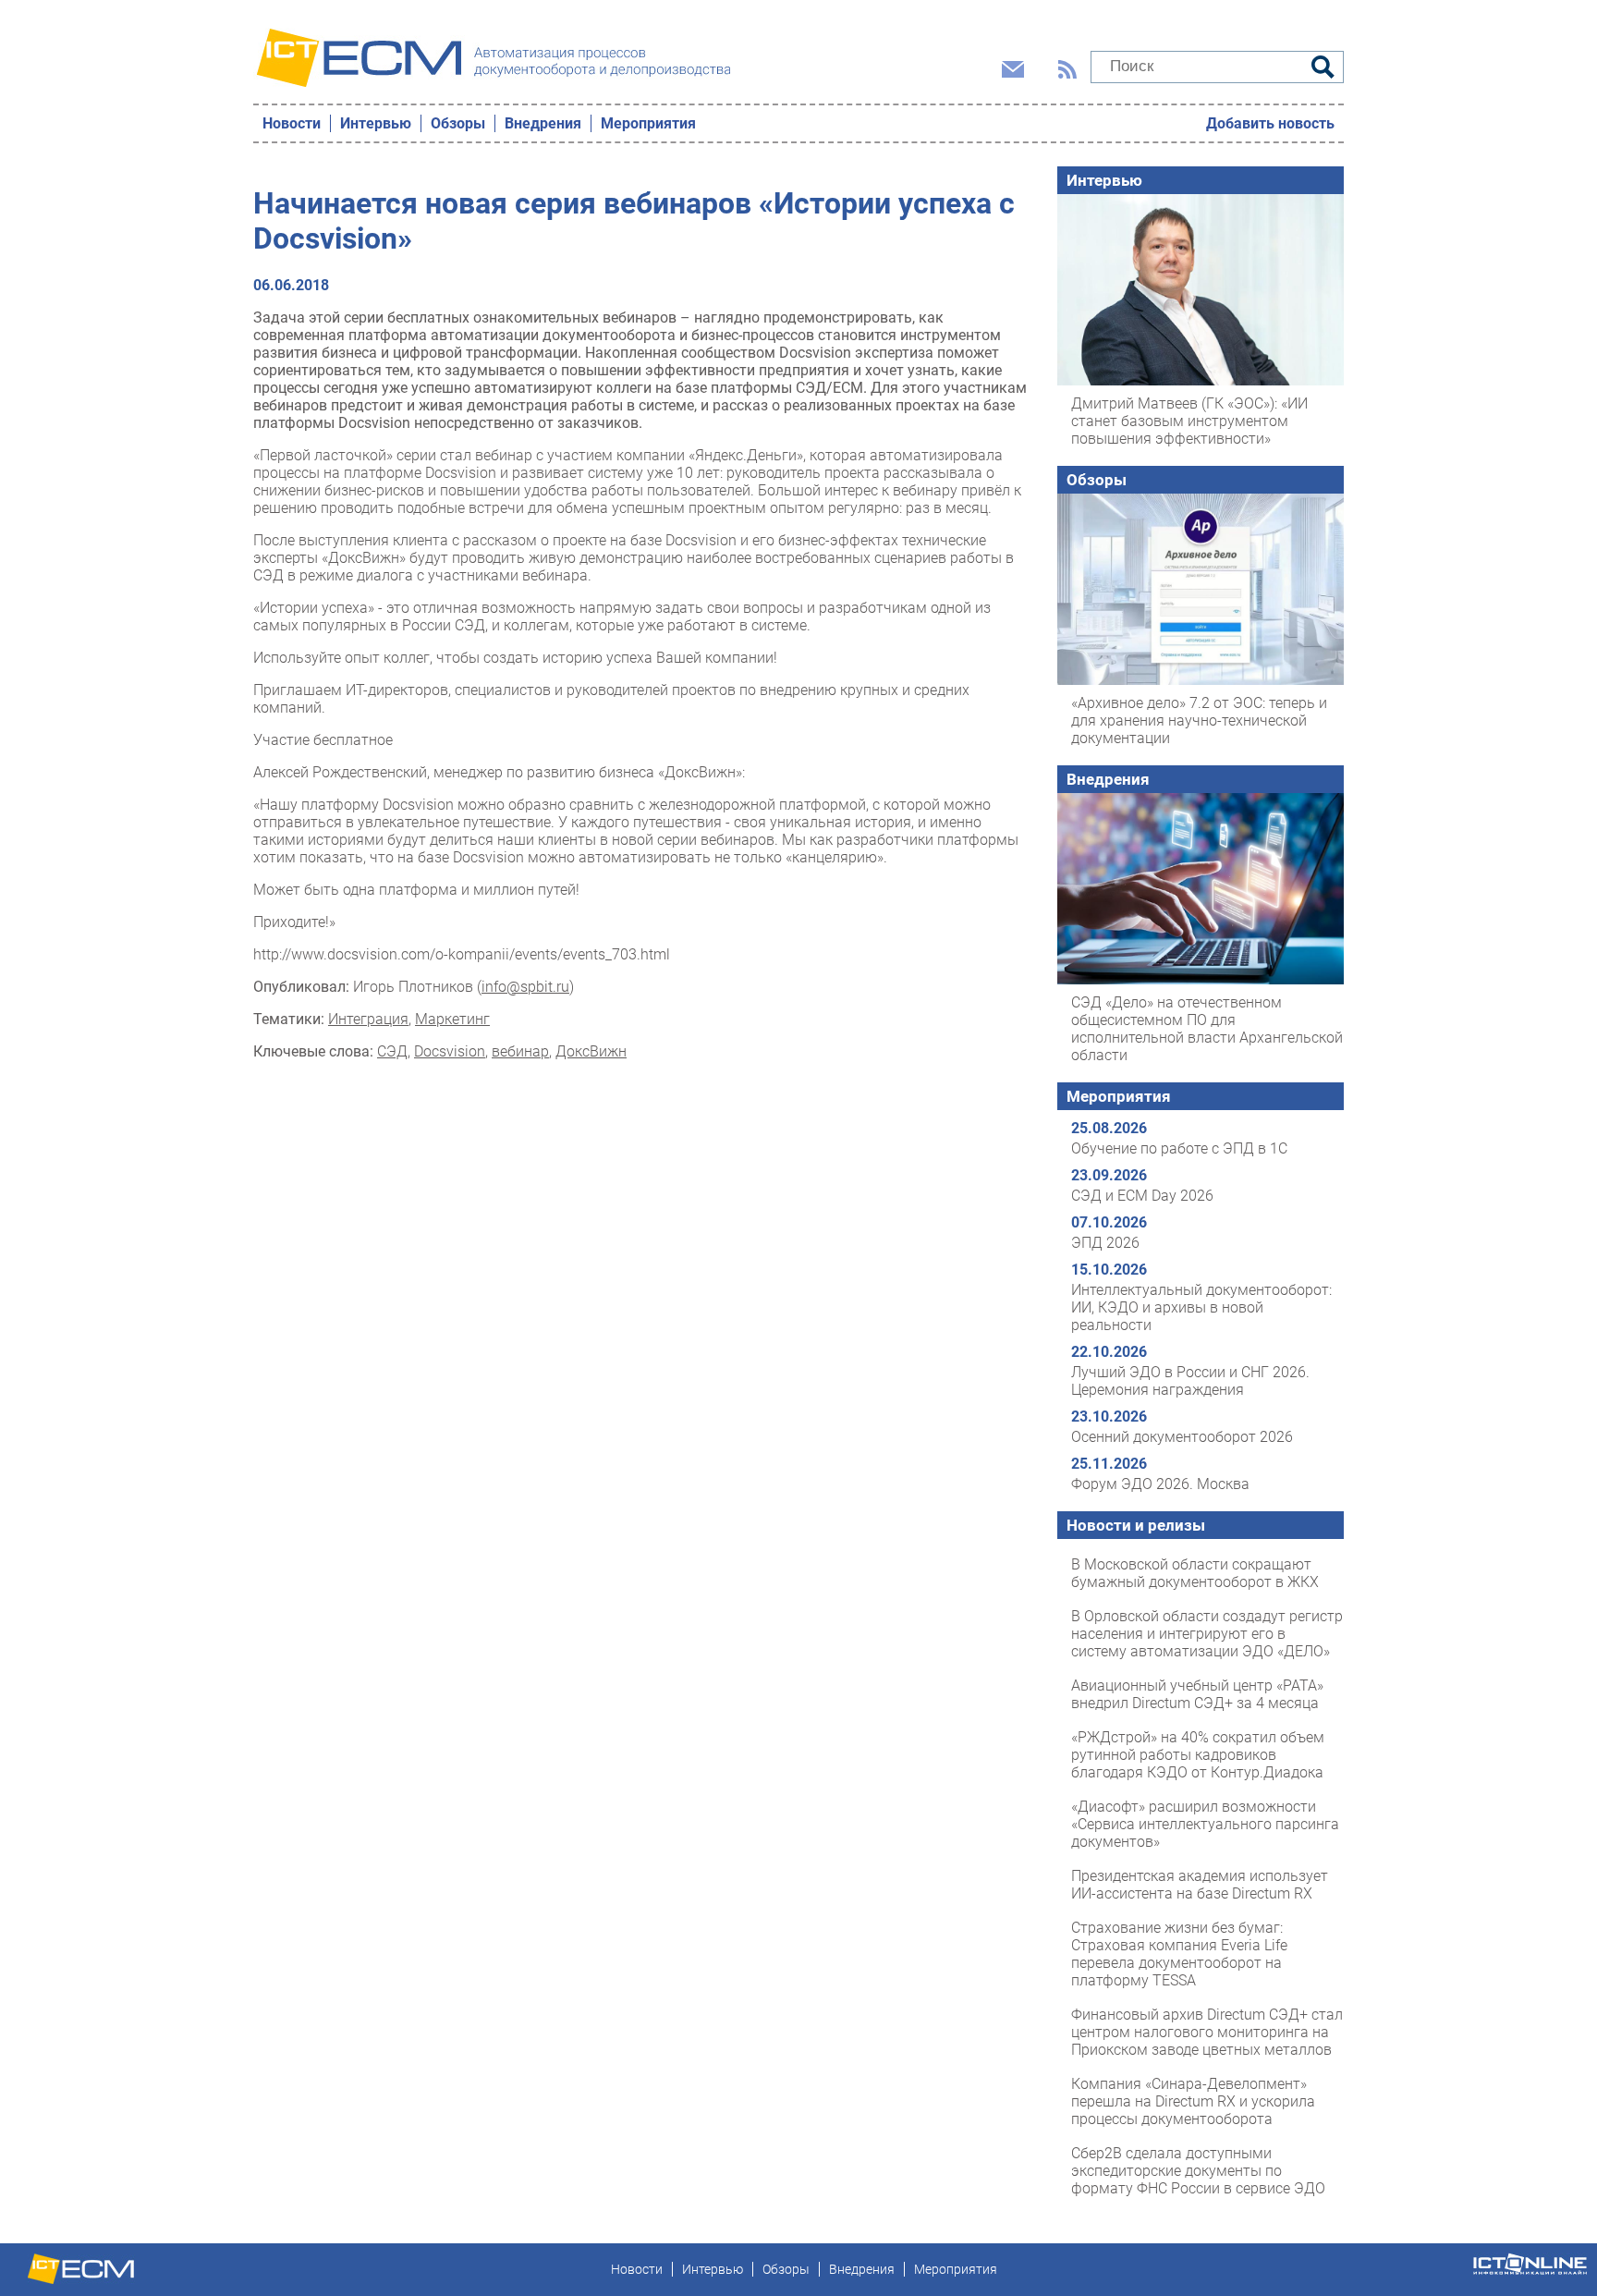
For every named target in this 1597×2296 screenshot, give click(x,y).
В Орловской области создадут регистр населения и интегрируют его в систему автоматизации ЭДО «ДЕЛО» (1207, 1634)
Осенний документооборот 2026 (1182, 1437)
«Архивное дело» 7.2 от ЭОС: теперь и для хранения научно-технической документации (1199, 721)
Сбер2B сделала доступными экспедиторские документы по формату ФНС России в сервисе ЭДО (1198, 2171)
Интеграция (368, 1019)
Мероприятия (648, 123)
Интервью (376, 123)
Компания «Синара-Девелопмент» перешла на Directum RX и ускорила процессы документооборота (1193, 2101)
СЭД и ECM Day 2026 (1142, 1196)
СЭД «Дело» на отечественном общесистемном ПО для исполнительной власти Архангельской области (1207, 1029)
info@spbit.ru (525, 987)
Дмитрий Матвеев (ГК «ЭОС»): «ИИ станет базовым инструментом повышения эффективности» (1189, 421)
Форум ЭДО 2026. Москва (1160, 1484)
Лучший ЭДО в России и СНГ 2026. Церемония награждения (1190, 1381)
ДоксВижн (591, 1051)
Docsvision (450, 1051)
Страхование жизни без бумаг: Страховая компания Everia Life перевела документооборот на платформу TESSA (1179, 1954)
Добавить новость (1270, 123)
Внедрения (543, 123)
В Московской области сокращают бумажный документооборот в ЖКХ (1195, 1573)
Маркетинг (452, 1019)
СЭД (392, 1051)
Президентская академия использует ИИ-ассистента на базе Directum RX (1200, 1885)
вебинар (520, 1051)
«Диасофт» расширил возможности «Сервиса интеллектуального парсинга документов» (1205, 1824)
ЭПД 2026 (1105, 1243)
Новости (292, 123)
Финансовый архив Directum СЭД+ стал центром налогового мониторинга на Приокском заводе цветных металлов (1207, 2032)
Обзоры (458, 123)
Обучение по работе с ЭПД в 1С (1179, 1148)
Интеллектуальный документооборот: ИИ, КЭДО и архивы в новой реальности (1201, 1307)
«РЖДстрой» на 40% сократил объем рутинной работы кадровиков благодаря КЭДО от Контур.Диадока (1198, 1755)
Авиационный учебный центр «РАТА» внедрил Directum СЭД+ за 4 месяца (1197, 1694)
